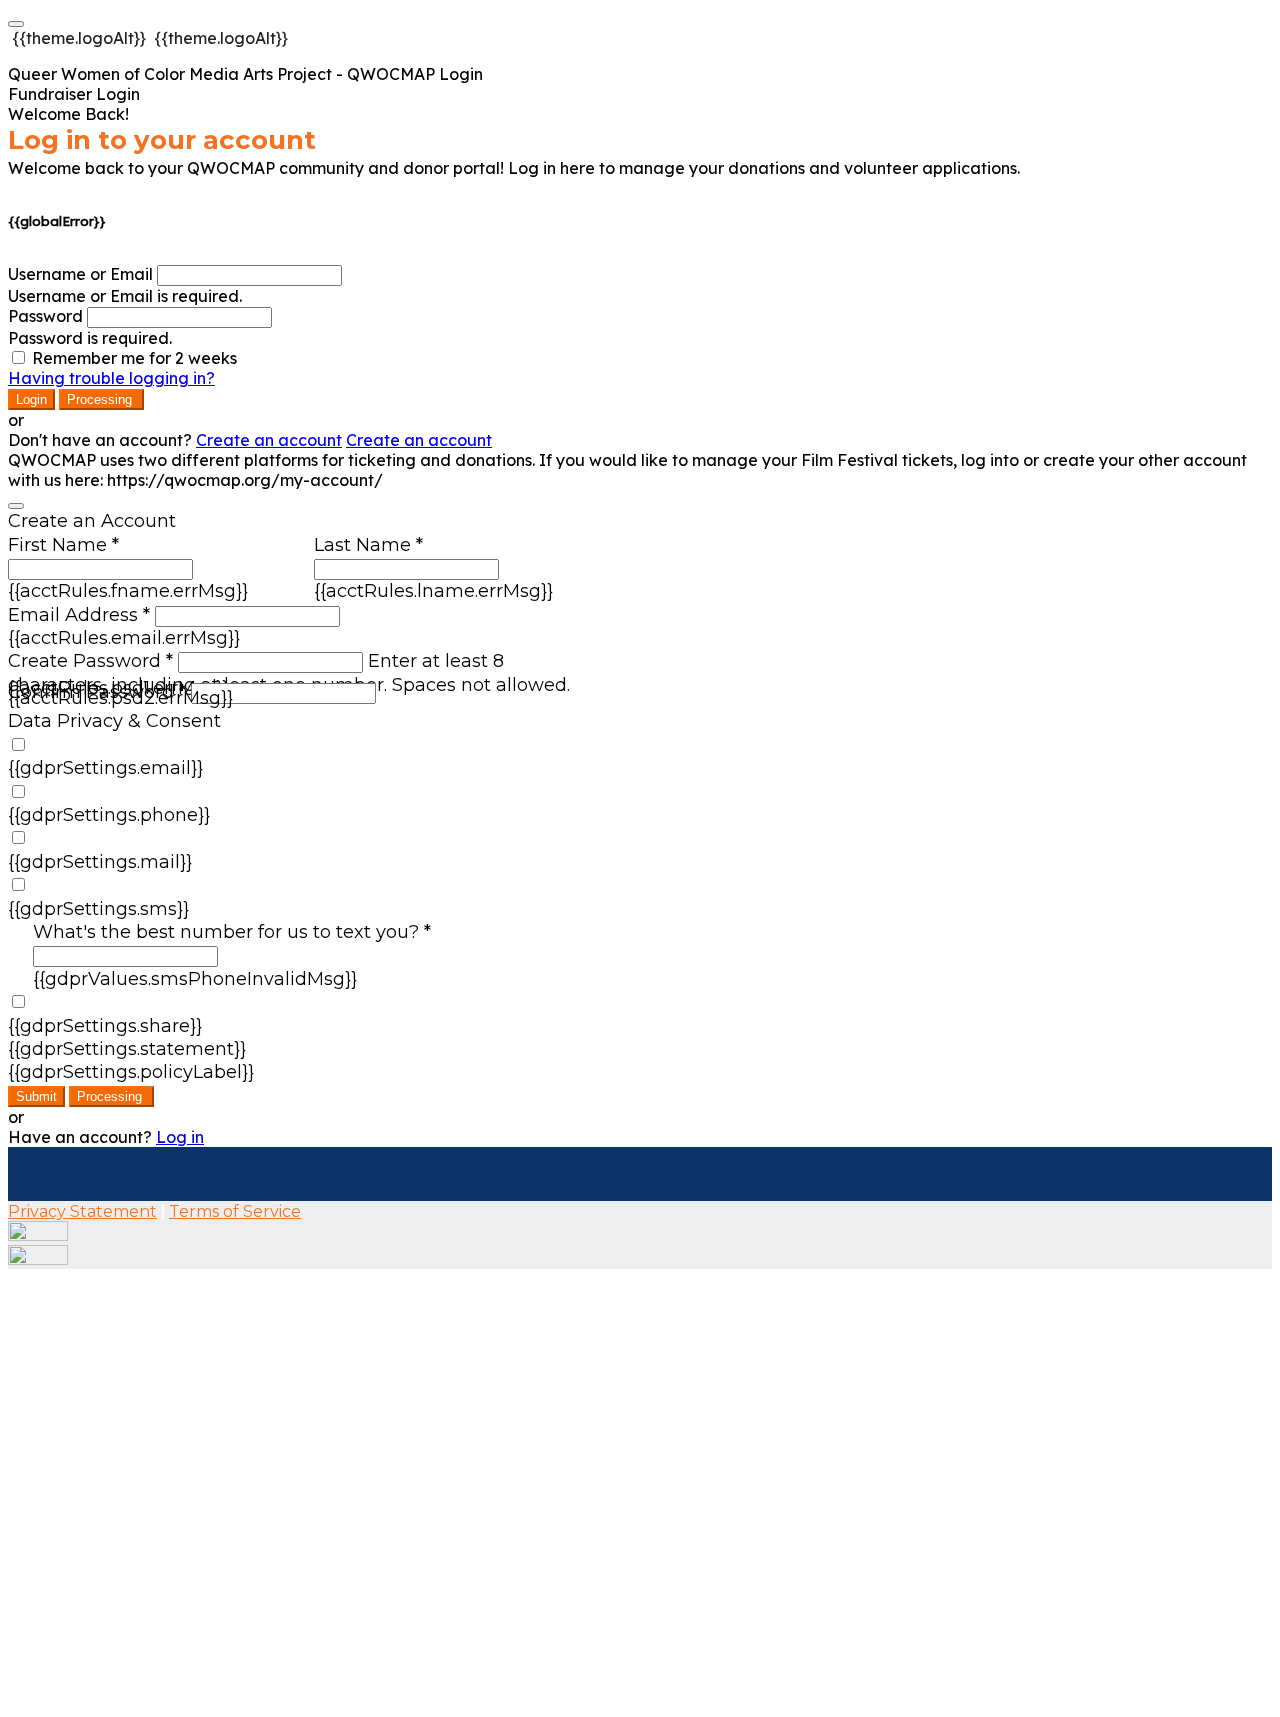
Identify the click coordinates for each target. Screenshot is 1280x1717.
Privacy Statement (82, 1211)
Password (45, 316)
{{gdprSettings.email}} (105, 768)
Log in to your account (162, 140)
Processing (101, 399)
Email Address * (79, 615)
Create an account (269, 440)
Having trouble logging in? (111, 378)
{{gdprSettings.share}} (105, 1026)
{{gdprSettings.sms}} (98, 909)
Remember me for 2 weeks (134, 358)
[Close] (16, 506)
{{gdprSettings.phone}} (109, 815)
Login (31, 399)
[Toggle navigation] (16, 24)
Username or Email (80, 274)
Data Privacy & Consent (114, 721)
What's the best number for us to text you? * (232, 932)
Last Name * (368, 545)
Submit (36, 1096)
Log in (180, 1137)
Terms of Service (235, 1211)
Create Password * (90, 661)
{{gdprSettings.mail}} (100, 862)
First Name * (63, 545)
